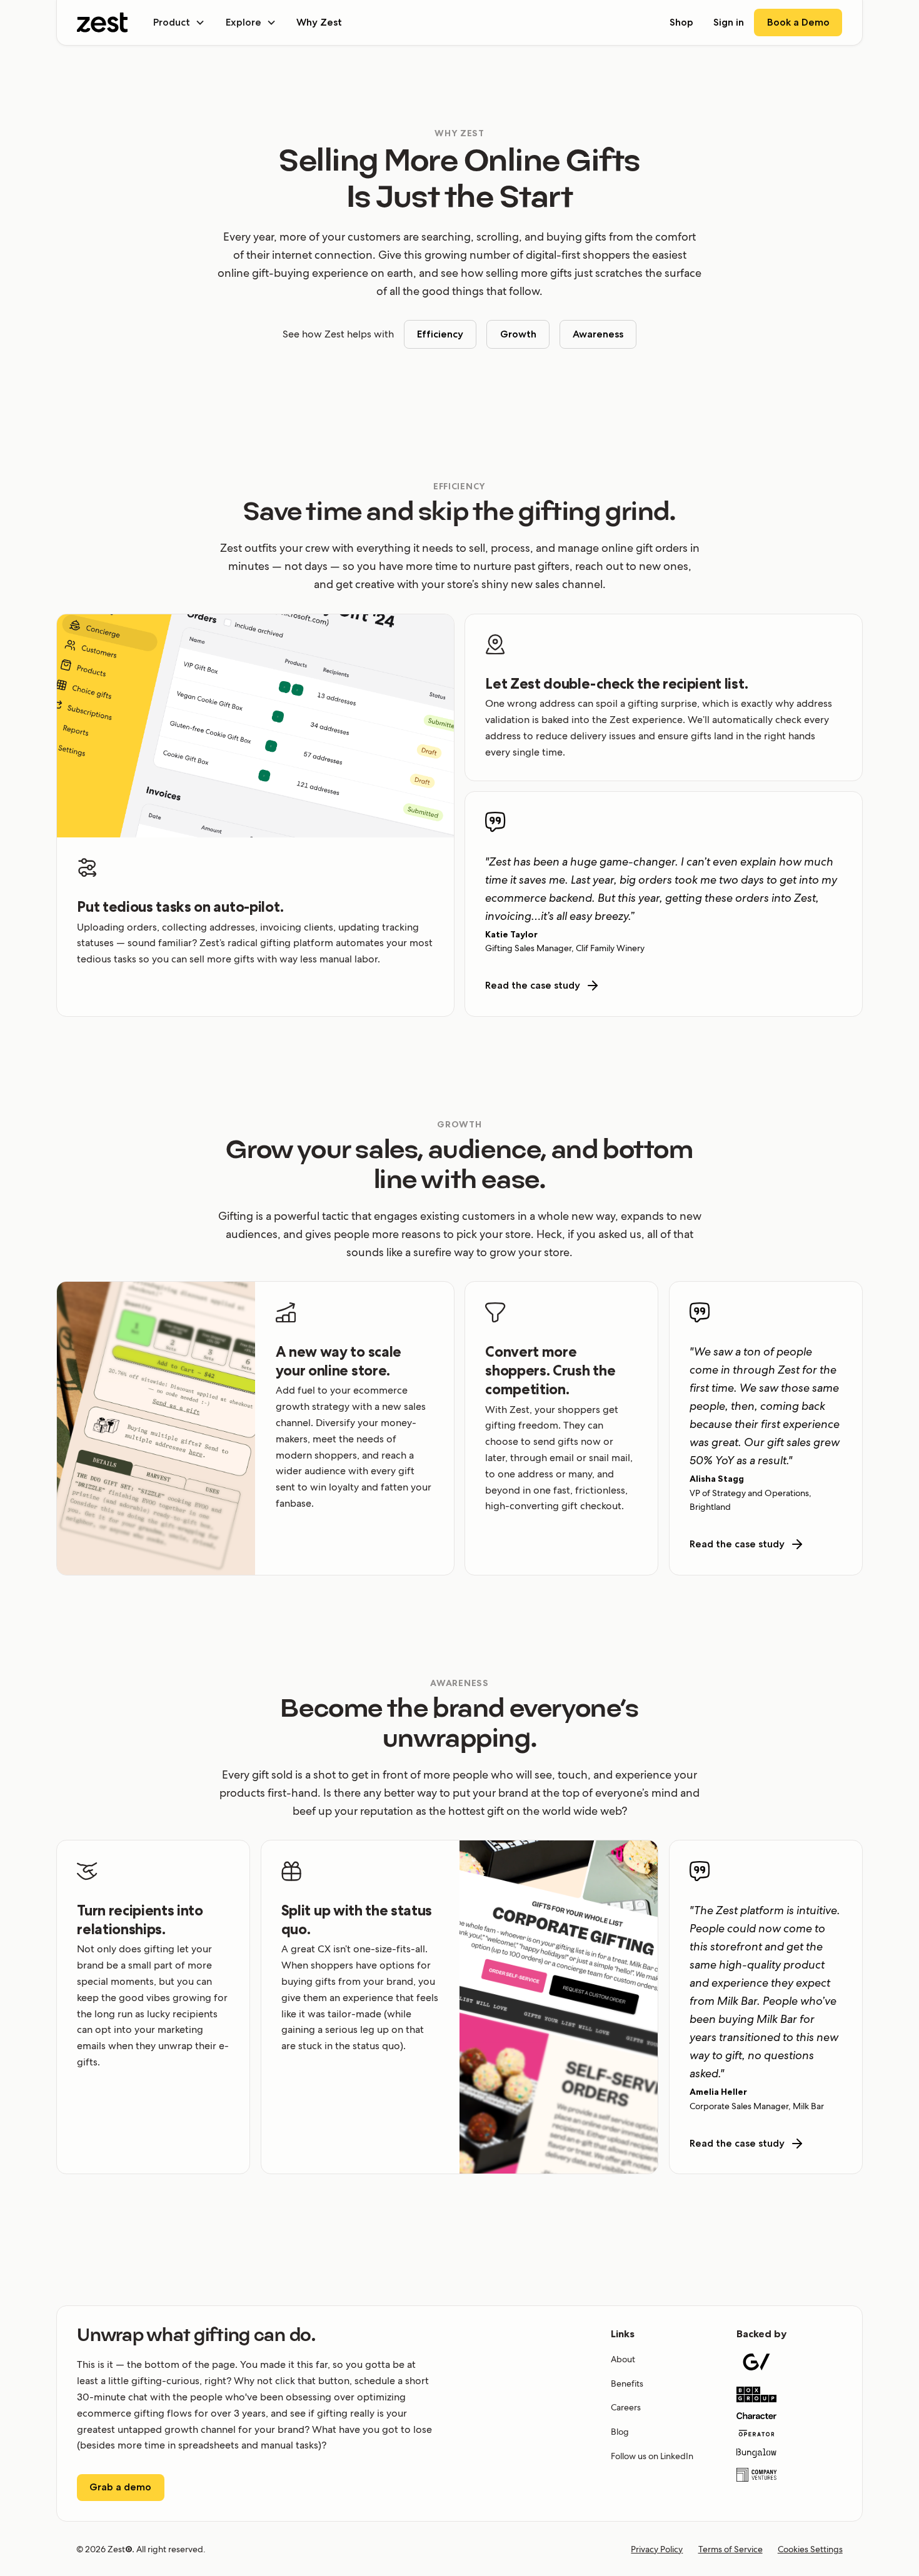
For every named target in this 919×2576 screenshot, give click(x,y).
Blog (620, 2432)
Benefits (627, 2384)
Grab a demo (120, 2487)
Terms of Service (731, 2549)
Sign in (729, 22)
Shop (681, 22)
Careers (626, 2407)
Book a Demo (798, 22)
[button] (179, 22)
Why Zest (319, 22)
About (623, 2359)
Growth (518, 334)
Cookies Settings (810, 2549)
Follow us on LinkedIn (652, 2456)
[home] (103, 22)
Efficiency (440, 334)
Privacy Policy (657, 2549)
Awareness (598, 334)
